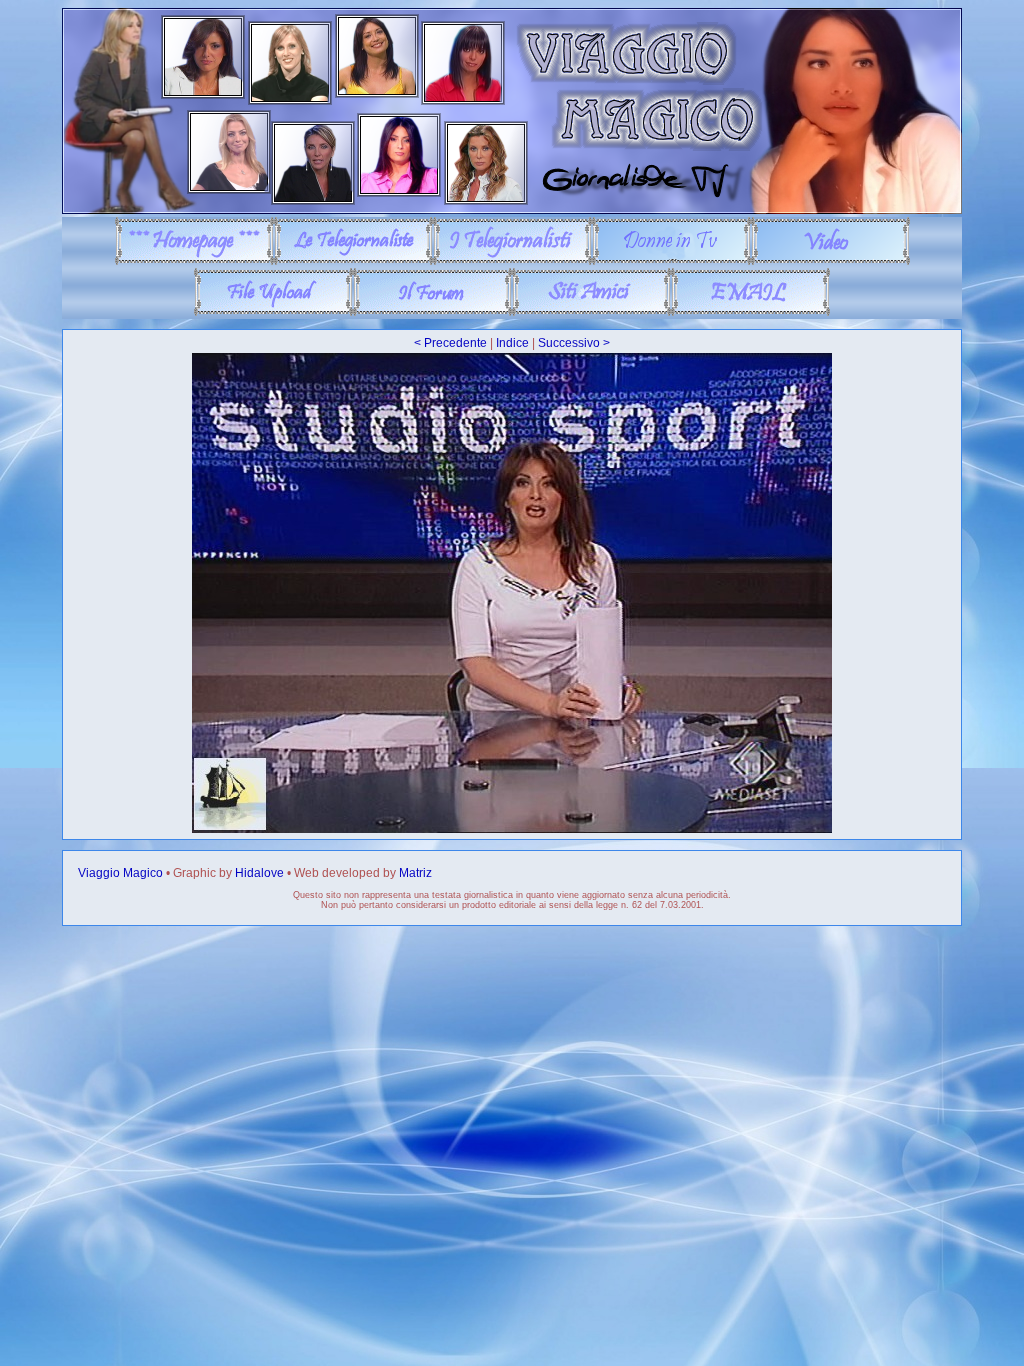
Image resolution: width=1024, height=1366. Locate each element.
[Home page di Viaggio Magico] (194, 261)
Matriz (415, 873)
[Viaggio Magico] (512, 210)
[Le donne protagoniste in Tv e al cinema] (671, 261)
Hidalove (259, 873)
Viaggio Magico (120, 873)
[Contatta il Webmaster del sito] (750, 312)
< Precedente (450, 343)
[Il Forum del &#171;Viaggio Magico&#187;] (432, 312)
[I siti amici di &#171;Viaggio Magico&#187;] (591, 312)
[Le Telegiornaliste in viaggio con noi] (353, 261)
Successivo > (574, 343)
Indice (512, 343)
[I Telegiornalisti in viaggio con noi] (512, 261)
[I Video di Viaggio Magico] (830, 261)
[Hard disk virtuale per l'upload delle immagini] (273, 312)
